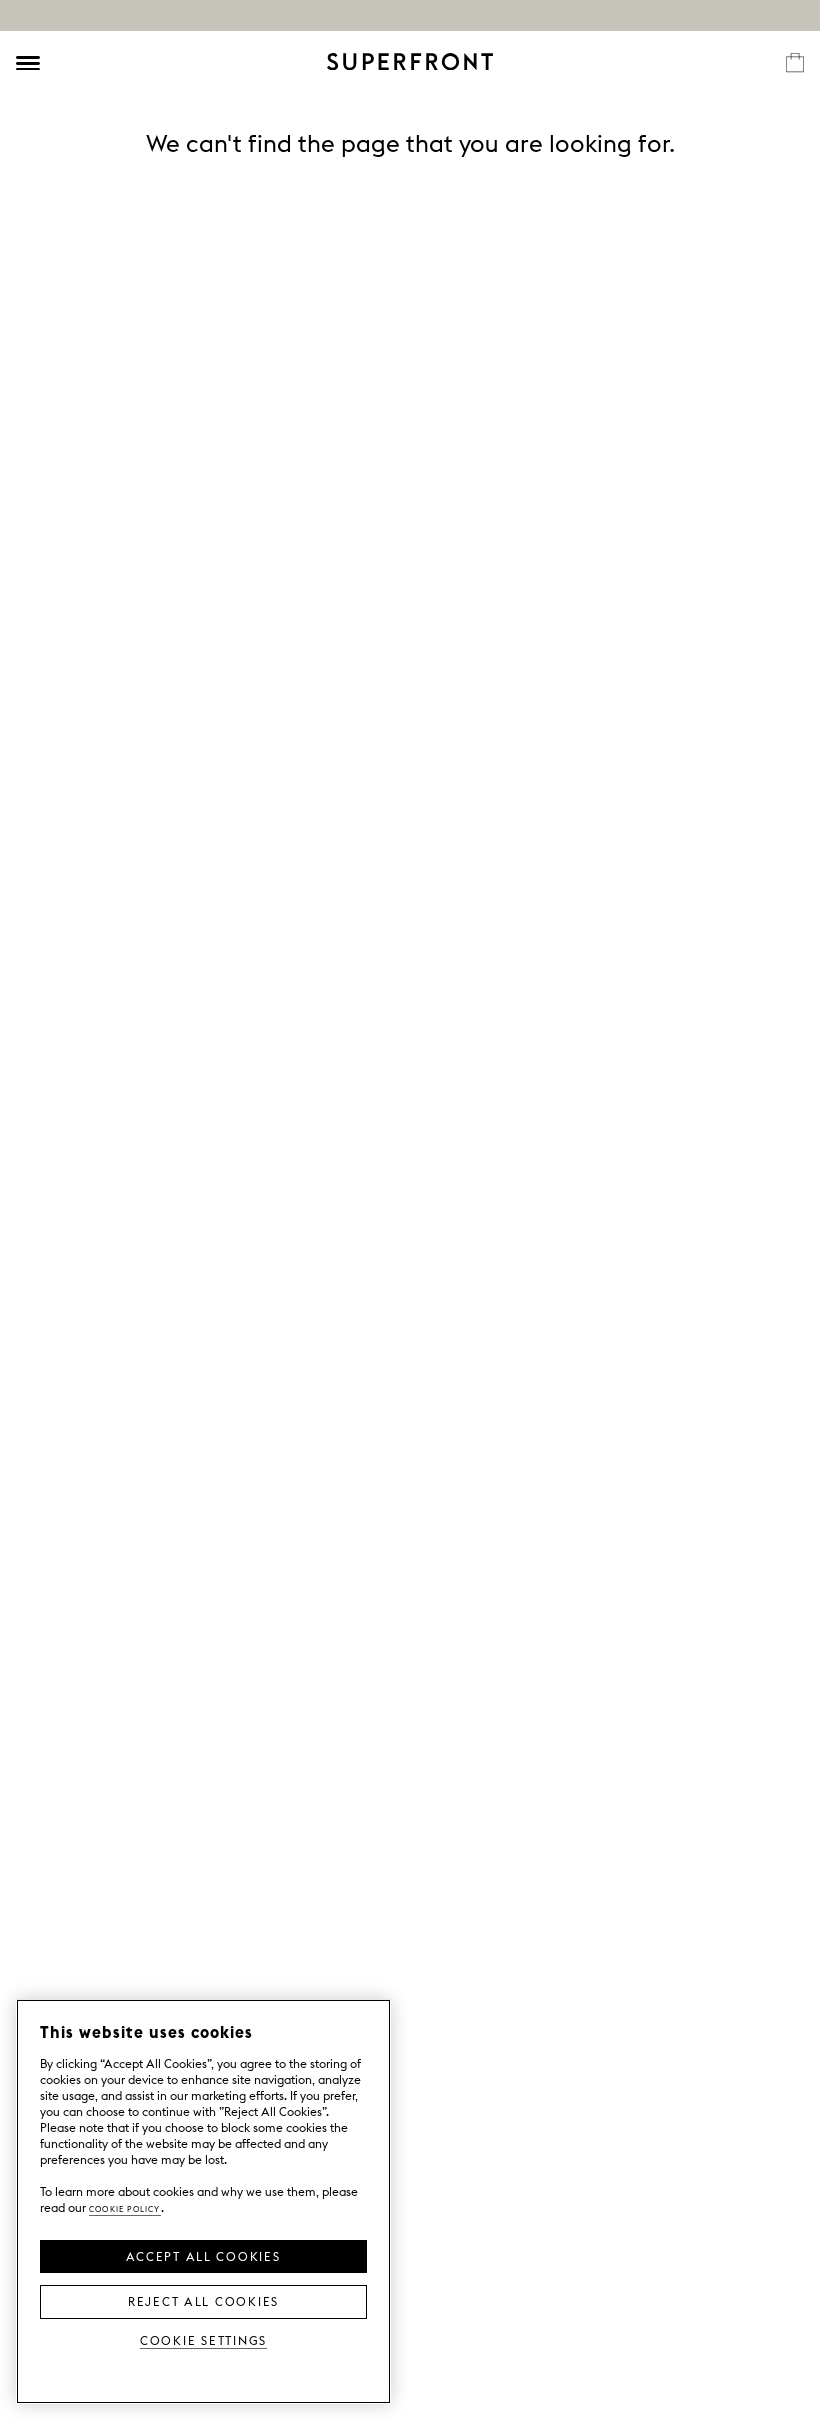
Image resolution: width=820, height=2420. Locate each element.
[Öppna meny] (28, 63)
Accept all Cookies (203, 2255)
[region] (203, 2201)
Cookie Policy (125, 2207)
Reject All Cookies (203, 2300)
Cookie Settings (203, 2339)
